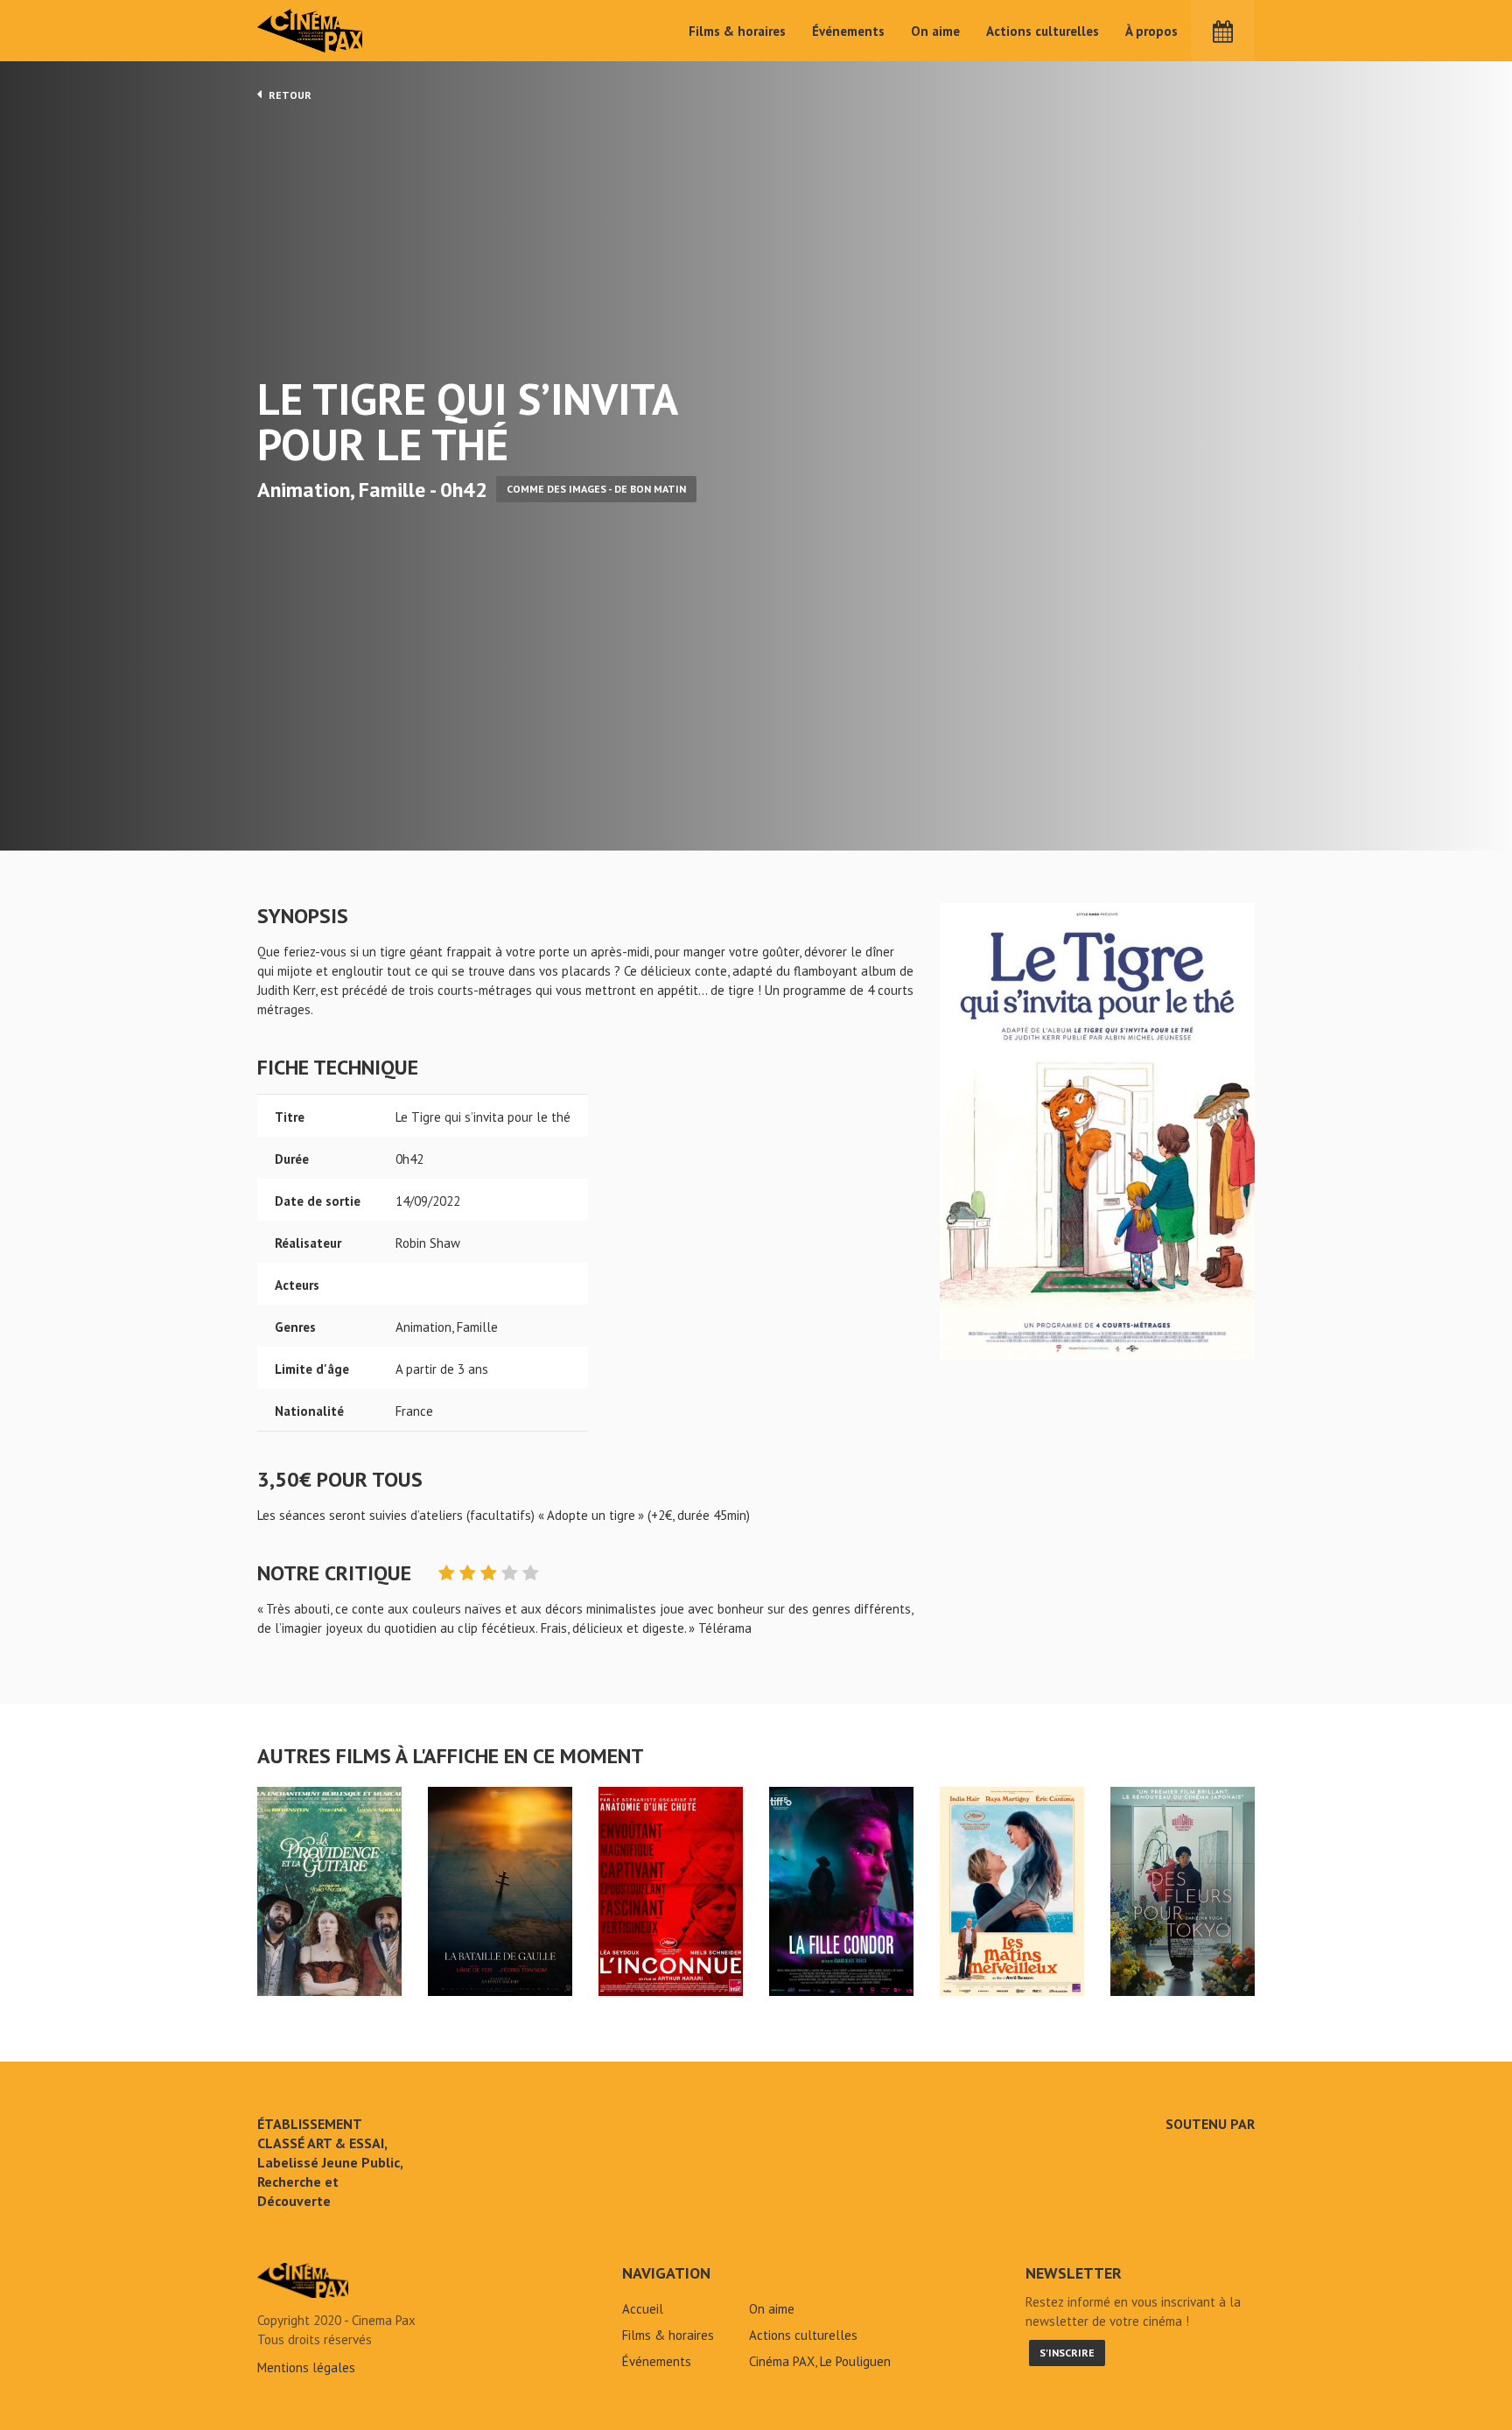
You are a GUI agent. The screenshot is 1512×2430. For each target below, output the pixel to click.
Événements (848, 31)
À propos (1151, 31)
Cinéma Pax (311, 31)
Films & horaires (737, 31)
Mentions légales (306, 2367)
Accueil (643, 2309)
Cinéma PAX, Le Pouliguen (820, 2361)
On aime (935, 31)
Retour (289, 95)
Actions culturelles (1043, 31)
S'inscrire (1067, 2353)
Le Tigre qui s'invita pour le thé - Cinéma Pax (303, 2280)
